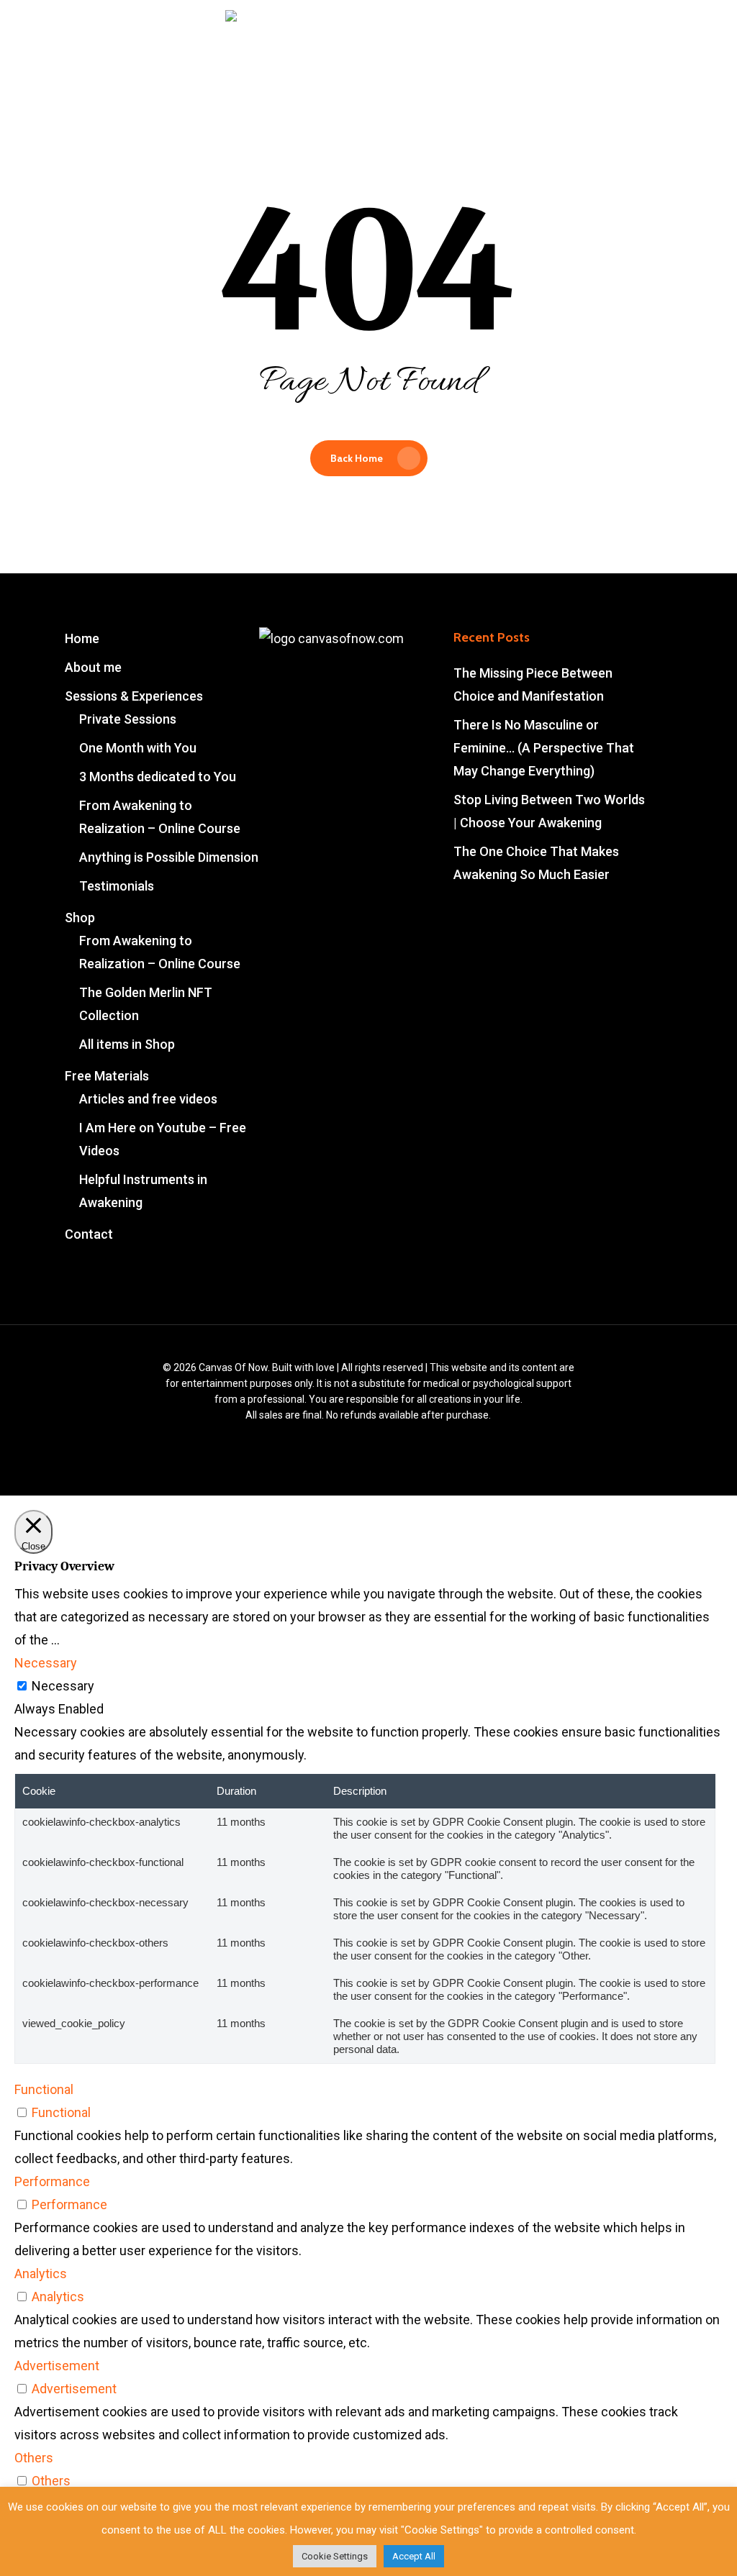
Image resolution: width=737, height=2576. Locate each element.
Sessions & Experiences (134, 696)
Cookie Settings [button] (335, 2556)
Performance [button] (52, 2181)
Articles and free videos (148, 1099)
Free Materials (107, 1076)
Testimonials (117, 886)
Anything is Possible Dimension (169, 857)
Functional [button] (44, 2089)
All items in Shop (127, 1044)
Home (82, 638)
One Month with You (138, 748)
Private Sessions (128, 719)
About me (93, 667)
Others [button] (34, 2458)
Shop (80, 918)
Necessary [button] (46, 1663)
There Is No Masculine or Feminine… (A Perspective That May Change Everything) (544, 748)
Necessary (63, 1686)
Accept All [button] (414, 2556)
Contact (89, 1234)
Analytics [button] (41, 2274)
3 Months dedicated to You (158, 777)
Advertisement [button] (57, 2366)
